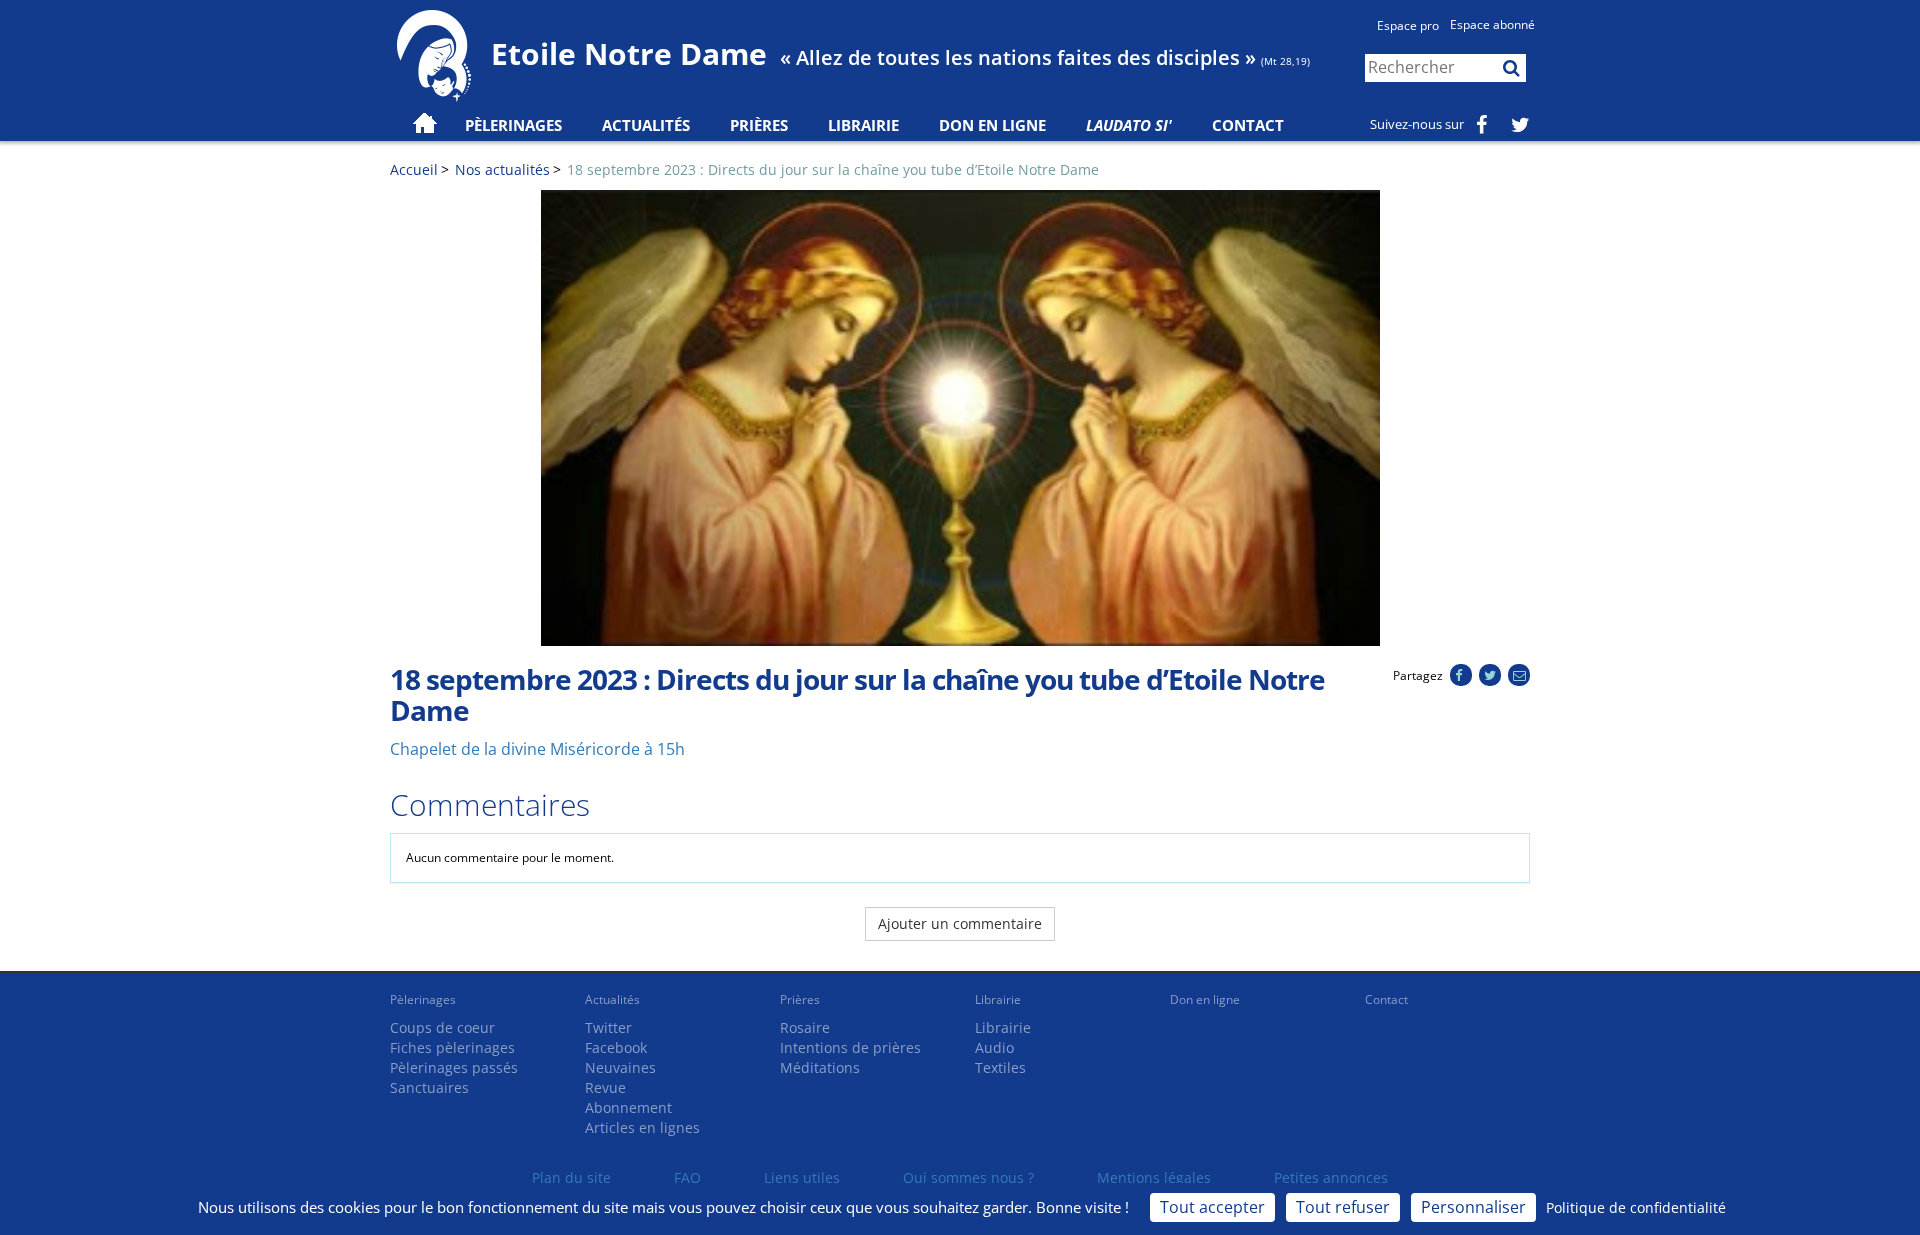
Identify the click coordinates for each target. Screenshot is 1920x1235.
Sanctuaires (429, 1087)
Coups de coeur (442, 1027)
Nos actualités (502, 169)
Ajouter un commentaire (960, 923)
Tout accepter (1212, 1207)
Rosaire (805, 1027)
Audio (994, 1047)
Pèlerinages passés (454, 1067)
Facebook (616, 1047)
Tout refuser (1343, 1207)
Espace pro (1408, 25)
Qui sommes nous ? (968, 1177)
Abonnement (628, 1107)
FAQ (687, 1177)
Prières (759, 125)
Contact (1248, 125)
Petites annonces (1331, 1177)
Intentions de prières (850, 1047)
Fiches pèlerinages (452, 1047)
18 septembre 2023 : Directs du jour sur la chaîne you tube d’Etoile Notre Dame (833, 169)
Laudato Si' (1129, 125)
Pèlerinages (423, 999)
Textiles (1000, 1067)
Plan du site (571, 1177)
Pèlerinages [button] (513, 125)
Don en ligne (992, 125)
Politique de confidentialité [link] (1636, 1207)
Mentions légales (1154, 1177)
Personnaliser (1473, 1207)
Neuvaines (620, 1067)
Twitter (608, 1027)
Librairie (863, 125)
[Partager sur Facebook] (1460, 675)
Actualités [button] (646, 125)
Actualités (612, 999)
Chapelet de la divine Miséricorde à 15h (537, 749)
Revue (605, 1087)
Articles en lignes (642, 1127)
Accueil (414, 169)
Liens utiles (802, 1177)
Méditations (820, 1067)
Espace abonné (1492, 24)
